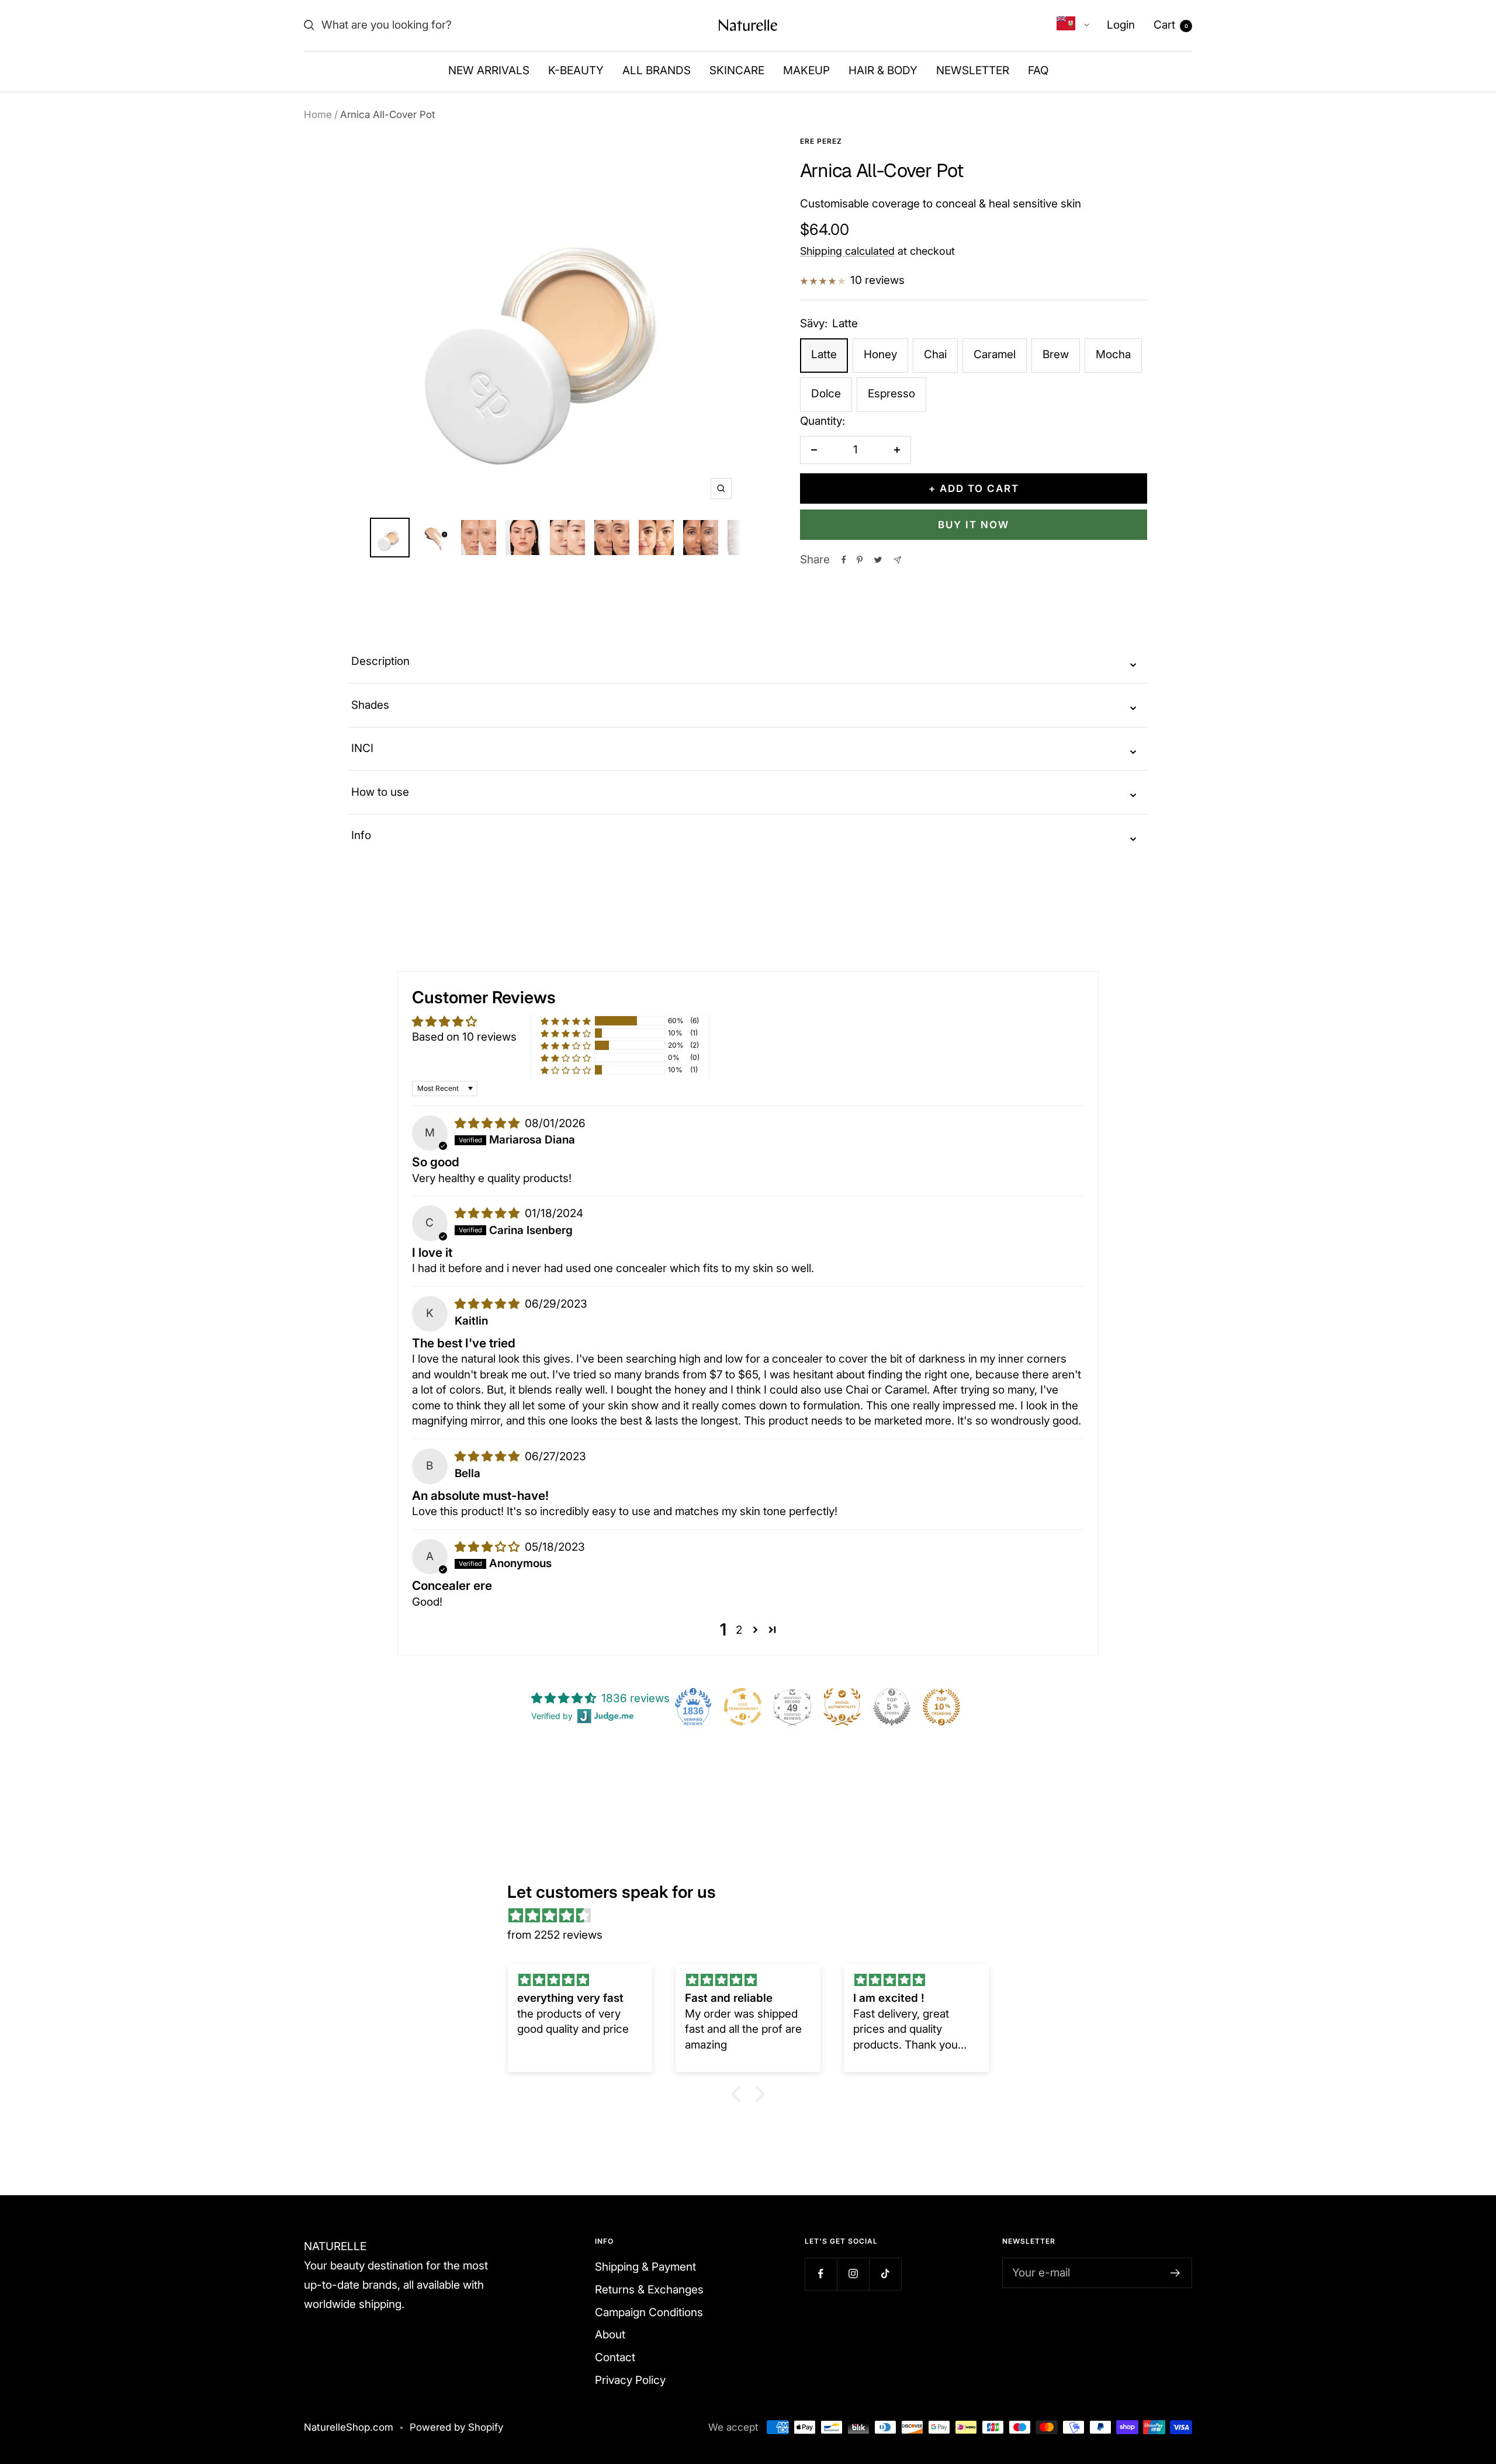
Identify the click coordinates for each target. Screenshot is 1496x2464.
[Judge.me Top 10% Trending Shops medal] (941, 1707)
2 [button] (739, 1630)
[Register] (1175, 2273)
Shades (745, 705)
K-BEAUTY (576, 70)
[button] (566, 1021)
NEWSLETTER (973, 70)
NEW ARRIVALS (489, 70)
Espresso (891, 394)
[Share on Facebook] (844, 560)
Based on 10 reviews (464, 1037)
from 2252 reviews (555, 1935)
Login (1121, 25)
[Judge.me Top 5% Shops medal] (892, 1707)
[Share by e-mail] (897, 560)
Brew (1056, 354)
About (610, 2335)
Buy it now (974, 525)
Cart (1171, 25)
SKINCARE (737, 70)
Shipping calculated (847, 251)
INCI (745, 749)
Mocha (1113, 354)
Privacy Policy (630, 2380)
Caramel (995, 354)
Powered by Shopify (456, 2427)
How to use (745, 792)
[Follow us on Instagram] (853, 2274)
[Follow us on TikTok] (885, 2274)
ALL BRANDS (657, 70)
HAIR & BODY (883, 70)
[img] (489, 1123)
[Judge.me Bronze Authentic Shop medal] (842, 1707)
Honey (880, 354)
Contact (615, 2357)
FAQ (1038, 70)
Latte (824, 354)
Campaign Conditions (649, 2312)
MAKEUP (806, 70)
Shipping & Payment (645, 2267)
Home (318, 115)
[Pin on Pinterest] (860, 560)
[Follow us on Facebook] (821, 2274)
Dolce (826, 394)
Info (745, 836)
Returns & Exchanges (649, 2290)
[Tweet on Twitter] (878, 560)
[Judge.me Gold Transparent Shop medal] (743, 1707)
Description (745, 662)
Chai (935, 354)
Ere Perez (821, 141)
